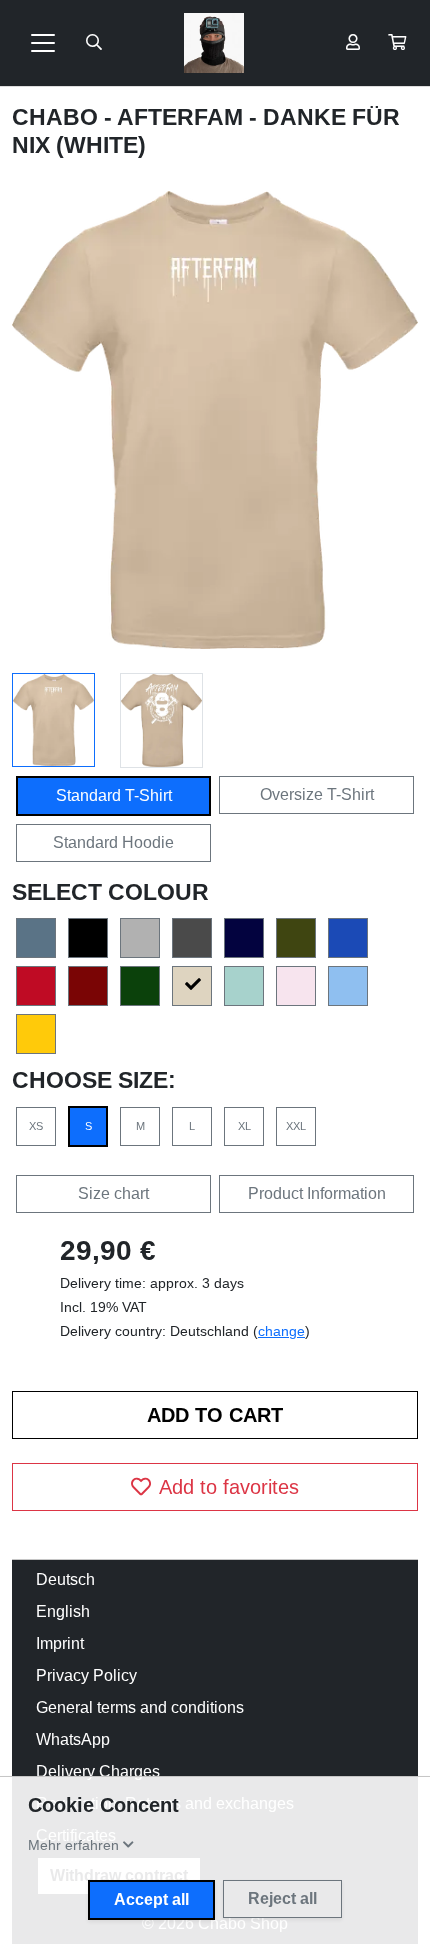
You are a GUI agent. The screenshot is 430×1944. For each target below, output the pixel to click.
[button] (397, 43)
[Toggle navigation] (43, 43)
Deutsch (65, 1579)
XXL (296, 1126)
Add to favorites (229, 1487)
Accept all (151, 1899)
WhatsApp (73, 1739)
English (63, 1611)
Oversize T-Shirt (317, 794)
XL (244, 1126)
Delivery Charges (98, 1771)
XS (36, 1126)
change (281, 1331)
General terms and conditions (140, 1707)
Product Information (317, 1193)
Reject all (282, 1898)
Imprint (60, 1643)
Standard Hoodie (113, 842)
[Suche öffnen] (94, 43)
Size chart (113, 1193)
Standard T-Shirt (114, 795)
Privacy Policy (86, 1675)
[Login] (353, 43)
